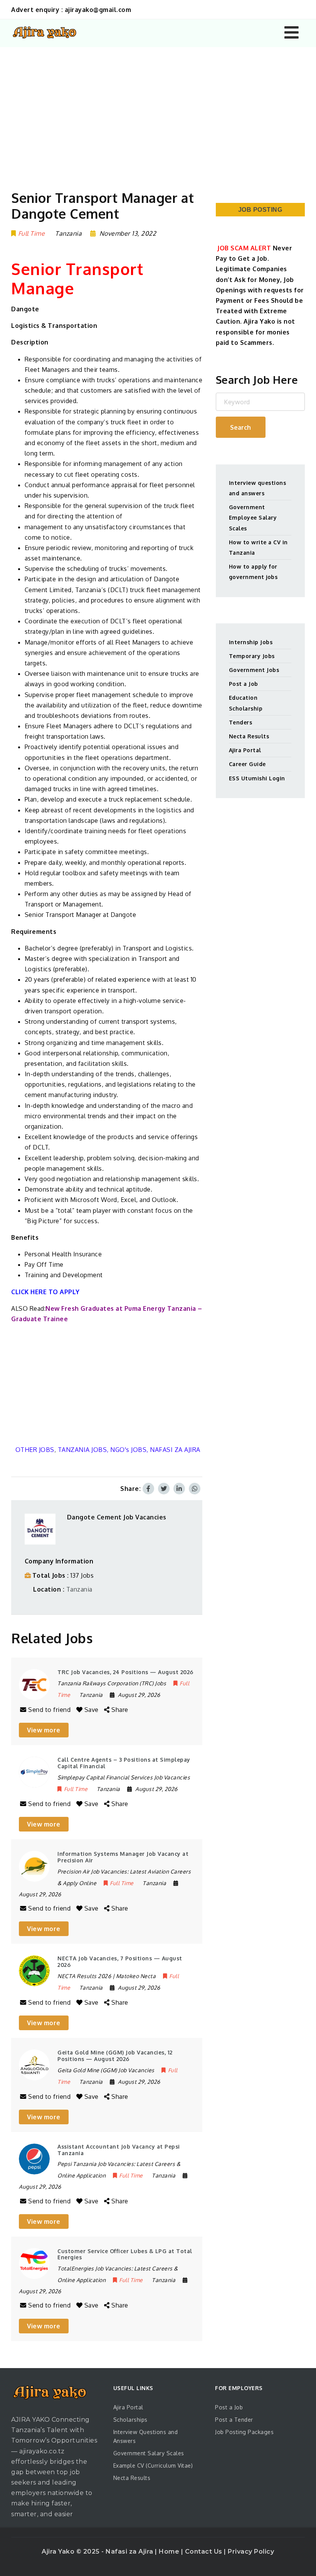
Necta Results (249, 736)
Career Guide (247, 764)
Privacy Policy (251, 2552)
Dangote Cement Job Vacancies (117, 1517)
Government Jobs (254, 670)
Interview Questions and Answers (146, 2437)
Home (170, 2552)
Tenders (241, 722)
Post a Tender (234, 2420)
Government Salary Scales (149, 2453)
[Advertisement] (158, 105)
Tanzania (79, 1589)
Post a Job (244, 684)
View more (44, 1730)
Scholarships (130, 2420)
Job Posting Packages (244, 2432)
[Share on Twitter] (164, 1489)
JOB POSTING (260, 210)
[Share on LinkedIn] (179, 1489)
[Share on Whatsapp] (195, 1489)
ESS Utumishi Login (257, 778)
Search (240, 427)
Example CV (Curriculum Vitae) (153, 2465)
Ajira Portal (245, 750)
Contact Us (205, 2552)
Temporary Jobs (252, 656)
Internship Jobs (251, 642)
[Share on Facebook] (148, 1489)
